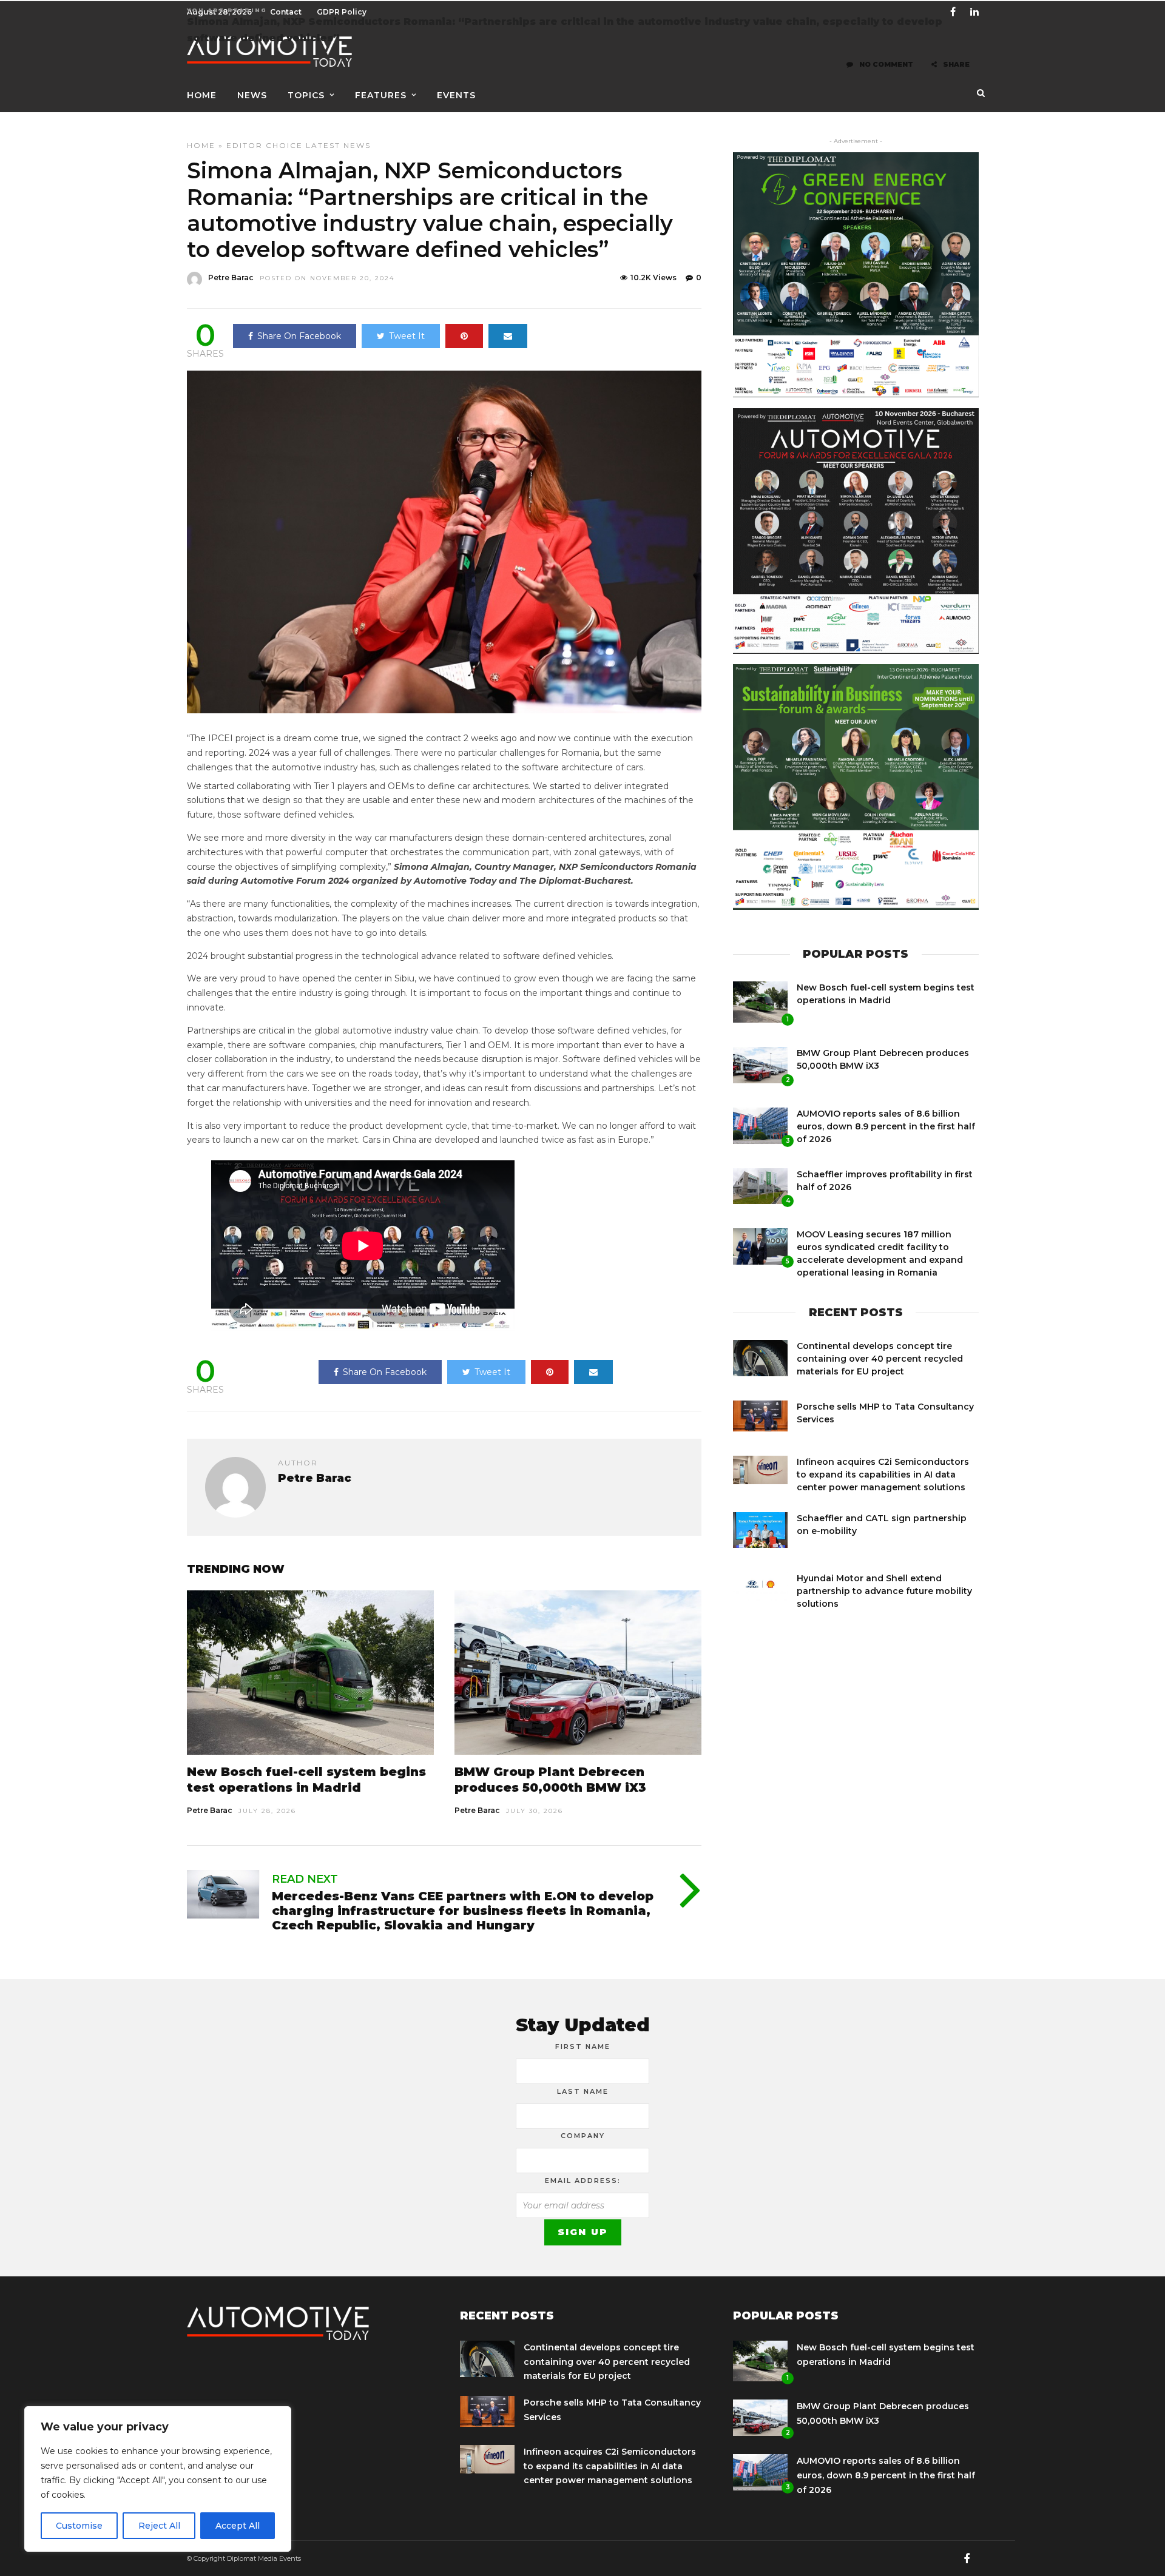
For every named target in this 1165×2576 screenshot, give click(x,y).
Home (202, 95)
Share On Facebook (299, 336)
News (252, 95)
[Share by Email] (508, 336)
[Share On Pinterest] (464, 336)
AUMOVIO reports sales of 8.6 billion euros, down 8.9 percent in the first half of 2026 (886, 1126)
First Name (583, 2046)
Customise (79, 2526)
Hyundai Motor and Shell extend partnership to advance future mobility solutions (884, 1591)
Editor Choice (265, 145)
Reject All (159, 2526)
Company (583, 2136)
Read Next (305, 1879)
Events (456, 95)
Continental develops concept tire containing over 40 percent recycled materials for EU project (880, 1359)
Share (956, 64)
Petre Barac (231, 277)
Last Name (583, 2091)
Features (381, 95)
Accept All (238, 2526)
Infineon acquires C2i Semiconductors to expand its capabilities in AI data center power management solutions (883, 1475)
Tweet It (407, 336)
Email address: (583, 2181)
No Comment (886, 64)
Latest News (338, 145)
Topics (306, 95)
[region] (158, 2479)
